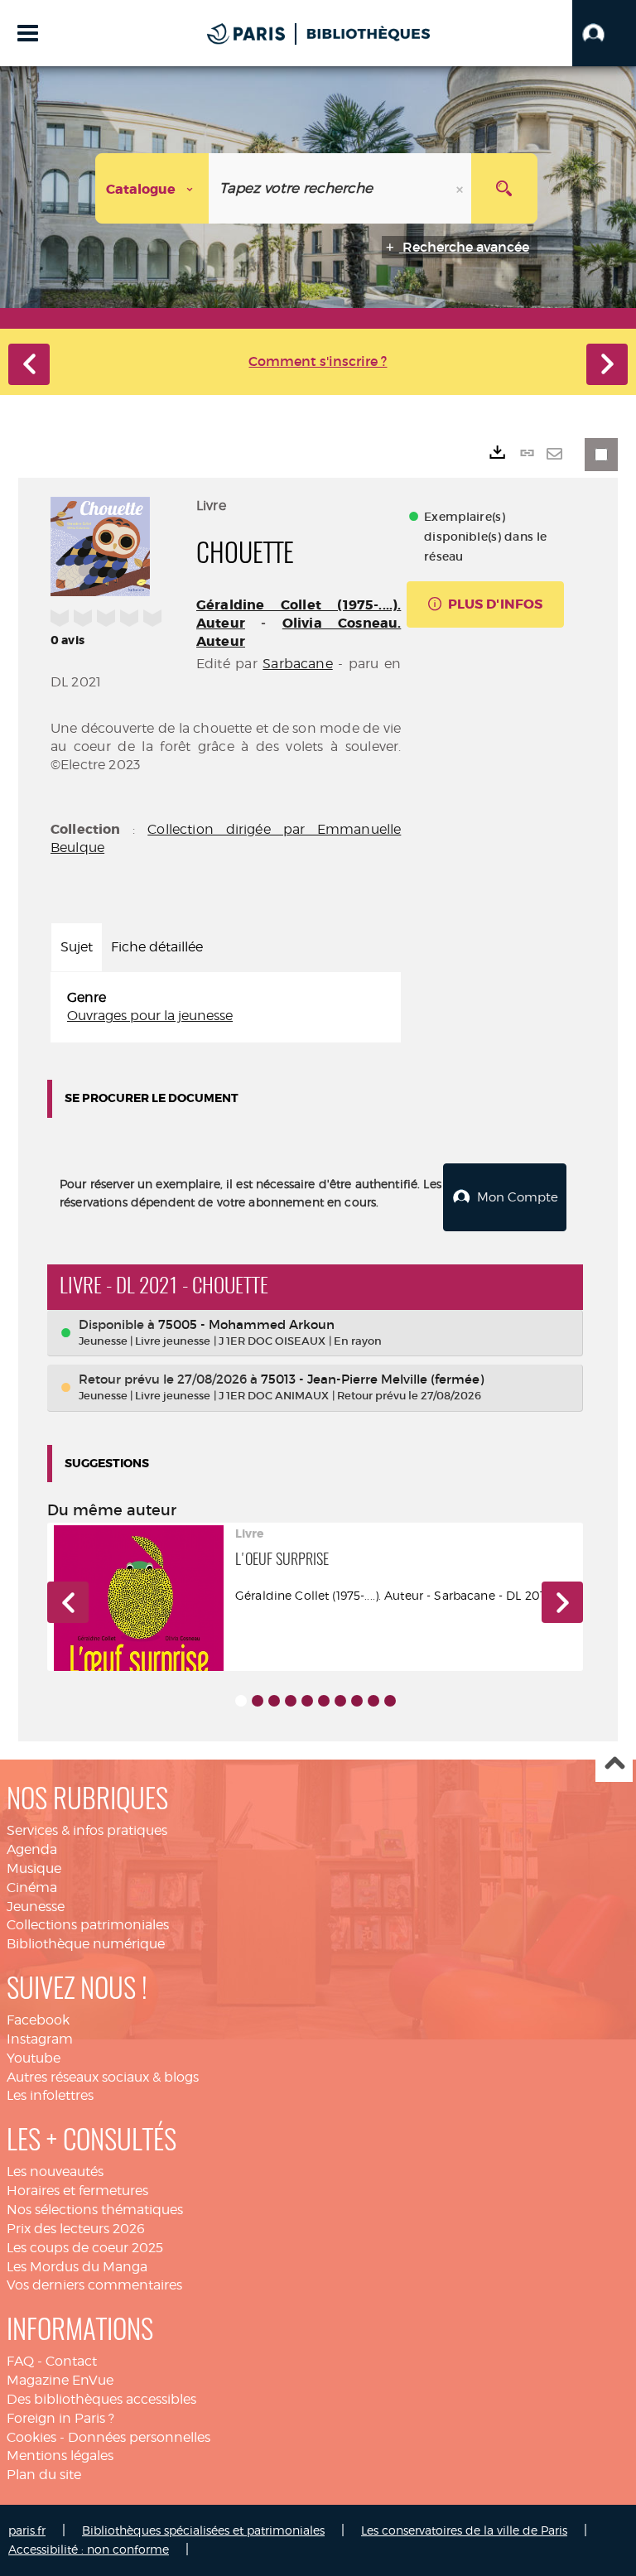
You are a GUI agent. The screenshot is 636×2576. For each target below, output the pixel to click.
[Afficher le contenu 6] (324, 1701)
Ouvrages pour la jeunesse (150, 1016)
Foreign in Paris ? (60, 2418)
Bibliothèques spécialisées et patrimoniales (203, 2530)
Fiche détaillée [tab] (157, 947)
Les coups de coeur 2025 (85, 2248)
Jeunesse (36, 1907)
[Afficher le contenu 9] (373, 1701)
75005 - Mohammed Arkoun (246, 1324)
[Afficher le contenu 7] (340, 1701)
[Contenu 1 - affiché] (241, 1701)
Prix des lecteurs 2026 (76, 2229)
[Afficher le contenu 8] (357, 1701)
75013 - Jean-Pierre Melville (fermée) (372, 1379)
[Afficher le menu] (28, 33)
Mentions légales (60, 2456)
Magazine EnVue (60, 2380)
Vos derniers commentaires (94, 2285)
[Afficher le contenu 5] (307, 1701)
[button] (604, 33)
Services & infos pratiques (87, 1830)
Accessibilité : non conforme (89, 2549)
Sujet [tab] (77, 947)
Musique (34, 1868)
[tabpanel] (226, 1008)
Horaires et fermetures (77, 2191)
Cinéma (32, 1887)
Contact (71, 2361)
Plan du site (44, 2475)
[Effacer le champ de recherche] (461, 188)
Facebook (38, 2020)
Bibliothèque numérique (86, 1944)
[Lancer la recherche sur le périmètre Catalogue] (504, 188)
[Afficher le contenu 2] (258, 1701)
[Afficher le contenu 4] (291, 1701)
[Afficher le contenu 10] (390, 1701)
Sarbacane (297, 664)
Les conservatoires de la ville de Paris (464, 2530)
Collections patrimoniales (88, 1925)
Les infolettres (50, 2095)
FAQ (20, 2361)
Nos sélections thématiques (95, 2210)
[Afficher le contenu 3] (274, 1701)
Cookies (31, 2437)
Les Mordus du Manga (77, 2267)
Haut (614, 1764)
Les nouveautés (55, 2172)
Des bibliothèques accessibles (101, 2399)
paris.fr (27, 2530)
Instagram (40, 2039)
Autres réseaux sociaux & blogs (103, 2077)
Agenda (32, 1849)
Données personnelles (139, 2437)
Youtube (34, 2058)
